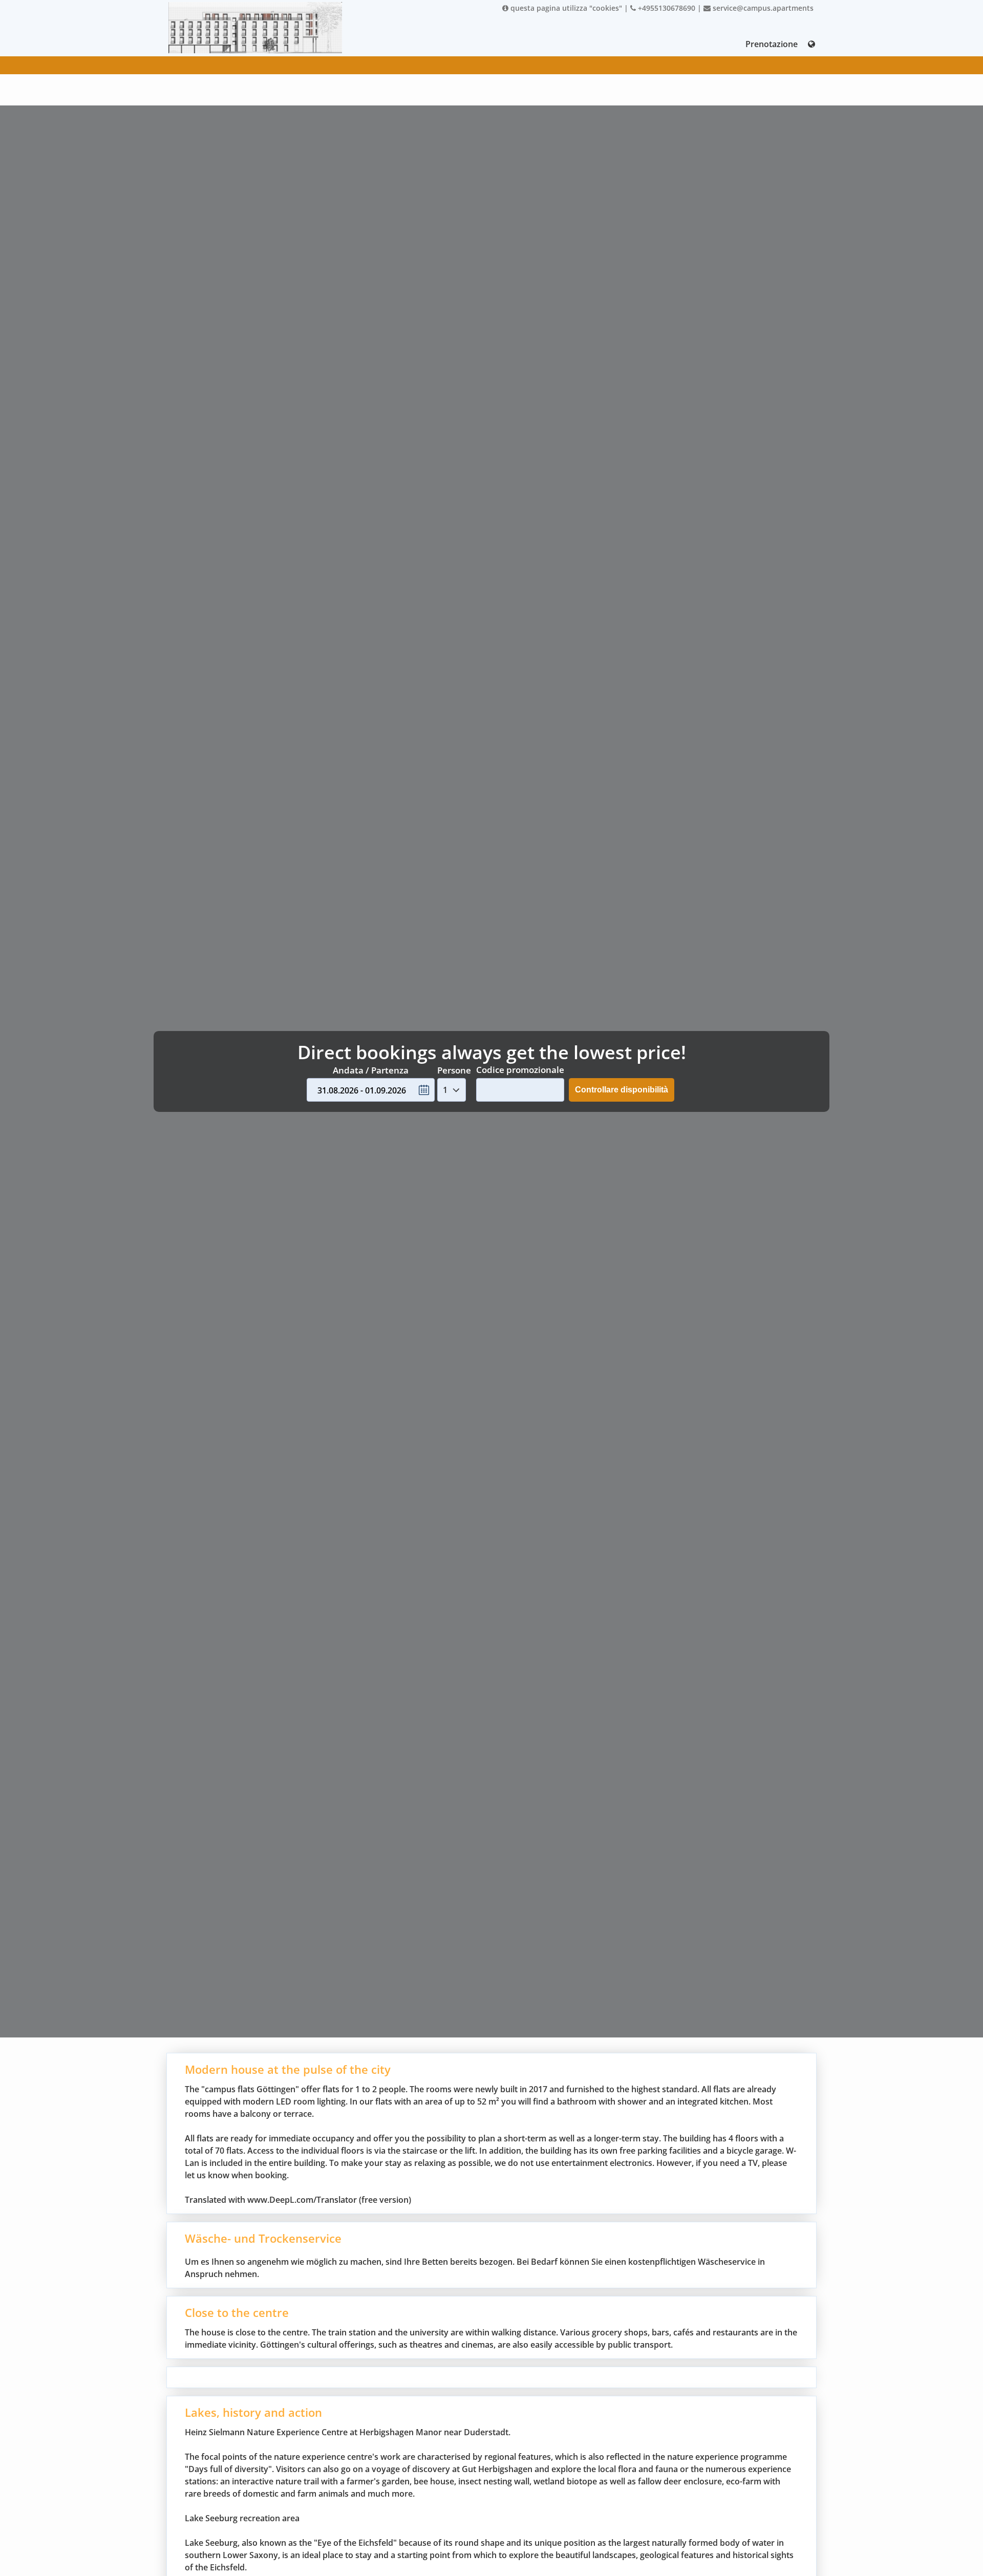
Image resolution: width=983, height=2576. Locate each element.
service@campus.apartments (762, 8)
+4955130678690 (666, 8)
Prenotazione (772, 44)
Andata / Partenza (371, 1070)
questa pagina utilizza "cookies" (565, 8)
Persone (454, 1070)
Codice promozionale (520, 1070)
